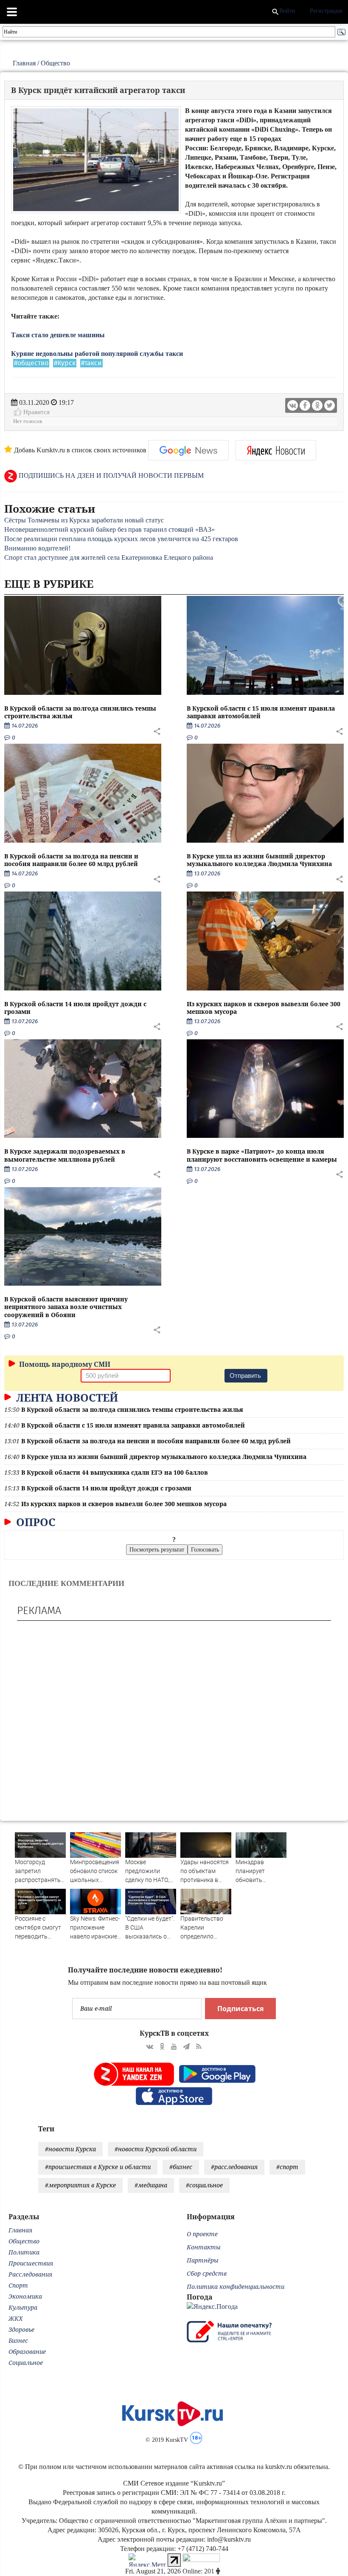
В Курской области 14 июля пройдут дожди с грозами (75, 1008)
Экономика (25, 2296)
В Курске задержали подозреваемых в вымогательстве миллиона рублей (65, 1155)
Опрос (34, 1522)
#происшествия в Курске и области (98, 2167)
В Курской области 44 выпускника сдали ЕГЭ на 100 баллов (115, 1472)
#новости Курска (70, 2149)
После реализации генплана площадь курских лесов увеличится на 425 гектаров (121, 539)
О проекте (202, 2234)
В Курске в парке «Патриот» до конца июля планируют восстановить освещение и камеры (262, 1155)
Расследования (30, 2274)
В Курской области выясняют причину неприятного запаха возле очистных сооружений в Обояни (66, 1307)
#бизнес (181, 2167)
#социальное (204, 2185)
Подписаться (240, 2009)
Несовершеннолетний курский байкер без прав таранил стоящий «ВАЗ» (109, 529)
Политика (24, 2252)
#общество (31, 363)
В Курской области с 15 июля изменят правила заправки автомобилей (261, 712)
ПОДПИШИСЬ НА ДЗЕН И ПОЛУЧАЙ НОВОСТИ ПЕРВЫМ (110, 475)
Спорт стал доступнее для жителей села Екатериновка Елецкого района (109, 557)
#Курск (65, 363)
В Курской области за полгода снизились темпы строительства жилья (80, 712)
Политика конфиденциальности (236, 2287)
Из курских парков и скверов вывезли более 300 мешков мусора (264, 1008)
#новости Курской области (156, 2149)
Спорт (18, 2285)
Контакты (204, 2247)
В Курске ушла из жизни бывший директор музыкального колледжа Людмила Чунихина (259, 860)
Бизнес (18, 2340)
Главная (24, 63)
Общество (55, 63)
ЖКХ (15, 2318)
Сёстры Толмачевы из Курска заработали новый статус (84, 520)
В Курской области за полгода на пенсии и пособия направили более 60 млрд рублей (71, 860)
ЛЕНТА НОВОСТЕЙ (66, 1397)
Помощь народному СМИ (64, 1364)
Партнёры (203, 2260)
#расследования (234, 2167)
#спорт (287, 2167)
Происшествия (31, 2263)
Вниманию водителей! (37, 548)
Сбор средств (207, 2273)
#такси (91, 363)
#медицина (151, 2185)
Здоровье (21, 2329)
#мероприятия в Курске (80, 2185)
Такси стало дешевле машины (59, 335)
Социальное (26, 2363)
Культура (23, 2307)
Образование (27, 2352)
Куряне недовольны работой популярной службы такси (98, 354)
